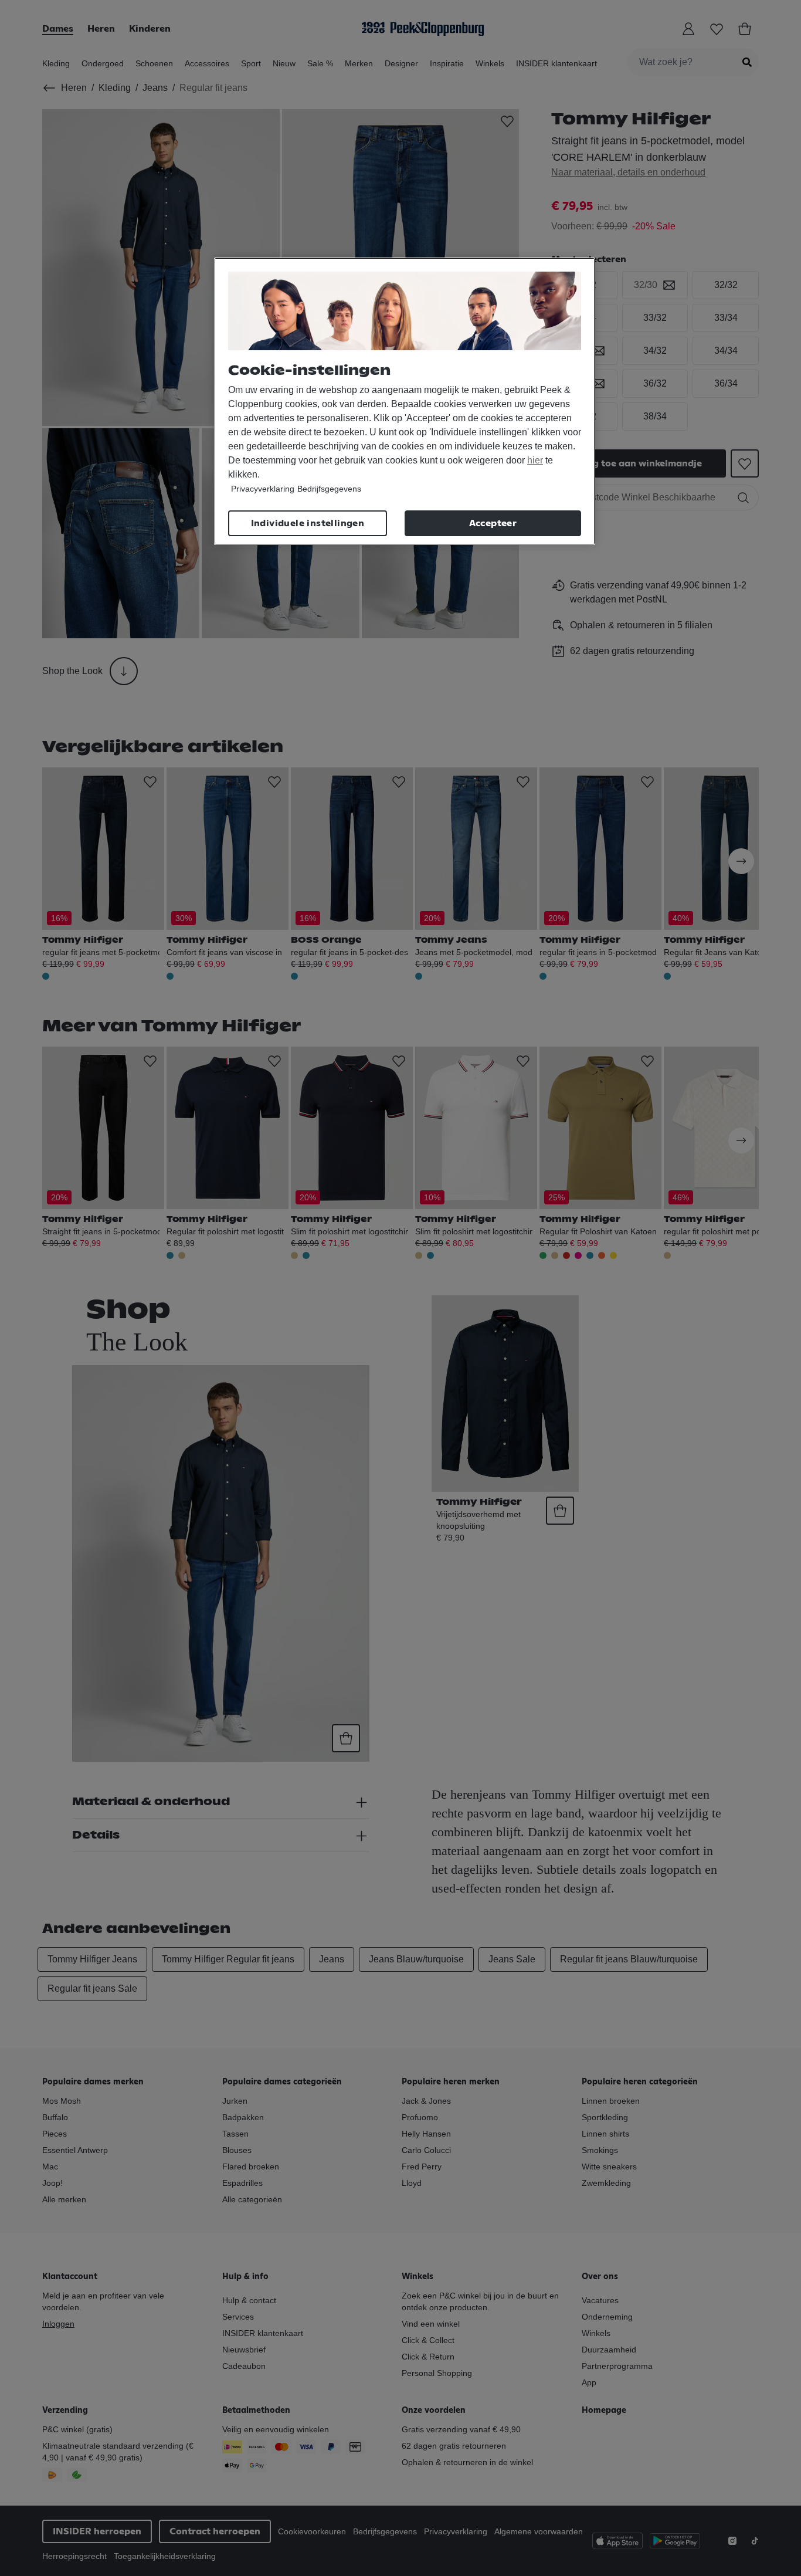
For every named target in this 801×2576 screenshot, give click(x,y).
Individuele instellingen (308, 523)
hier (535, 460)
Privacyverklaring (263, 489)
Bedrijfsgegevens (329, 489)
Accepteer (493, 523)
